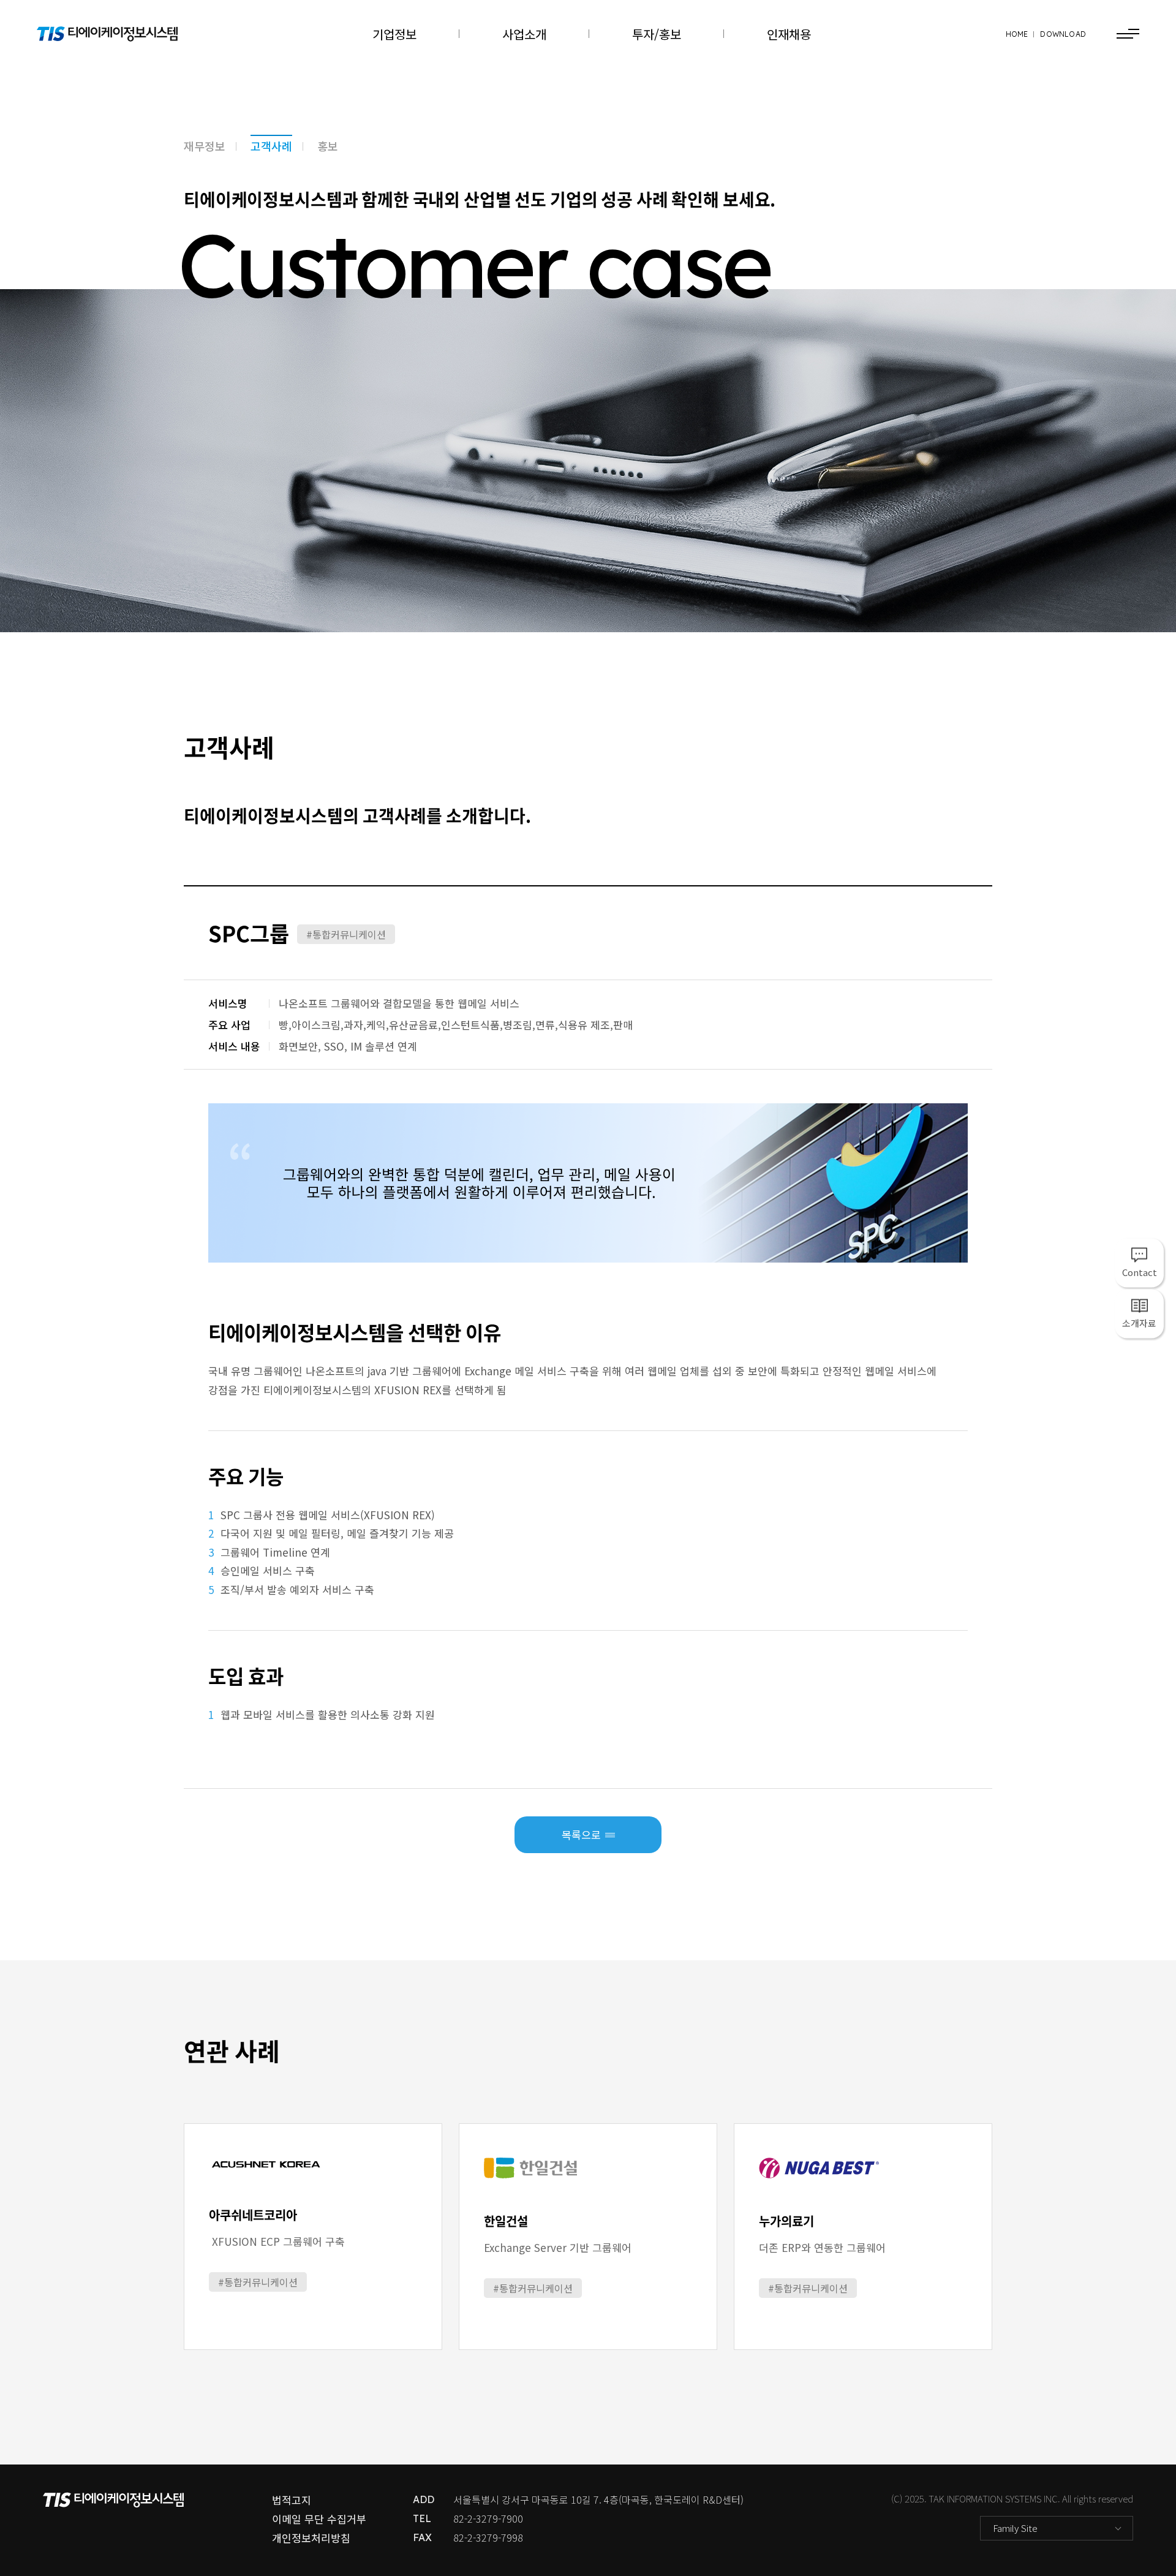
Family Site (1015, 2528)
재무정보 (205, 146)
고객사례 (271, 146)
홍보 (328, 146)
